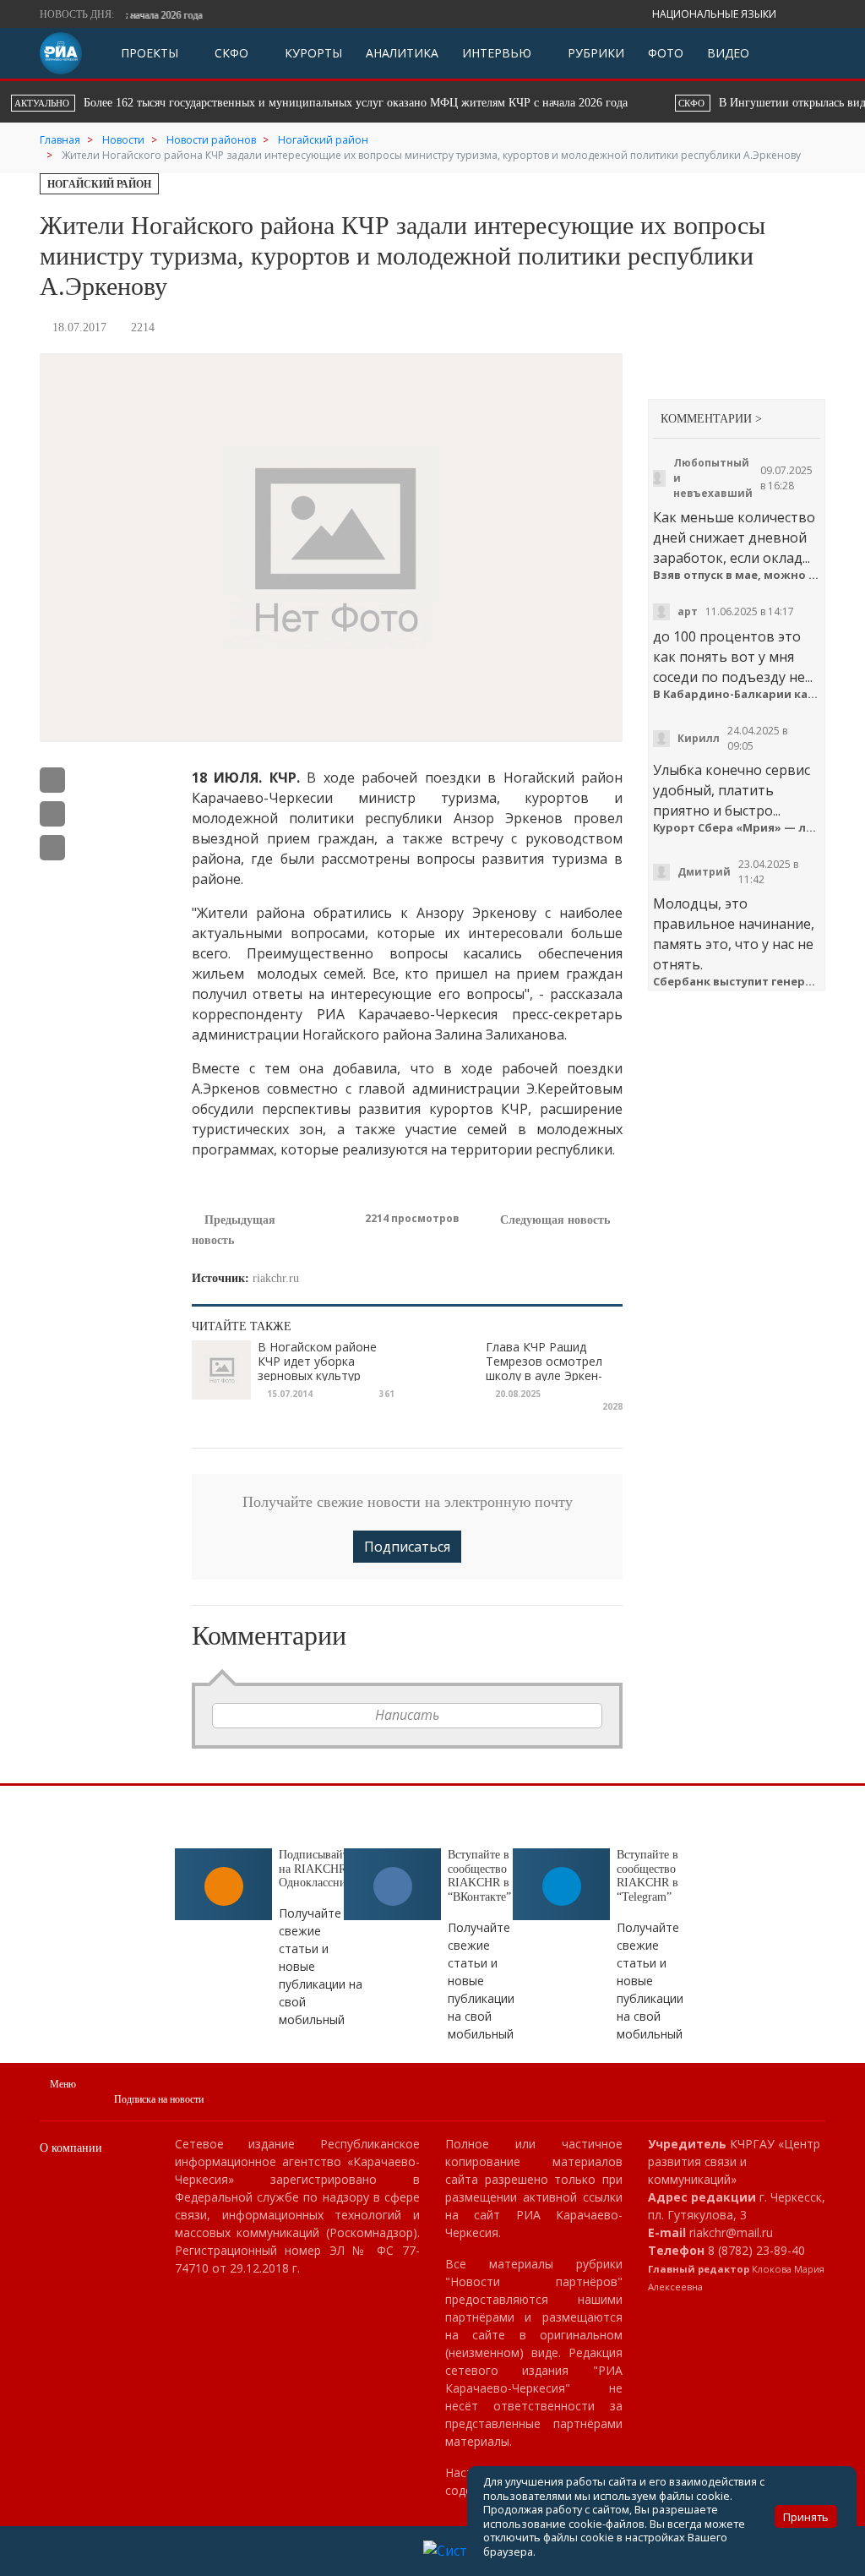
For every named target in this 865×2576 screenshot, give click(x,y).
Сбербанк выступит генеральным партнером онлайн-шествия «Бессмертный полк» (737, 982)
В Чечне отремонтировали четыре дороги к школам (585, 103)
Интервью (497, 53)
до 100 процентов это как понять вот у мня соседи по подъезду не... (733, 657)
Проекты (150, 53)
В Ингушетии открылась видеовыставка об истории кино (216, 103)
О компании (71, 2148)
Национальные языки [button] (715, 14)
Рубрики (594, 53)
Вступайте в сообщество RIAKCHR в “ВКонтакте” (479, 1876)
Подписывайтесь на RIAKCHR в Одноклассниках (321, 1869)
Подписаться (407, 1547)
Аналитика (402, 53)
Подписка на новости (159, 2099)
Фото (666, 53)
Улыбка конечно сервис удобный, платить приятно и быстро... (732, 790)
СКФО (230, 53)
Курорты (312, 53)
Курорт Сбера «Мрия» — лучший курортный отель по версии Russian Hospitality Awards (737, 828)
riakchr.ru (276, 1278)
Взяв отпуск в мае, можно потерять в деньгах (737, 575)
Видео (728, 53)
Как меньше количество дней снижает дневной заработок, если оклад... (734, 538)
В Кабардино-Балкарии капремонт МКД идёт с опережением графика (737, 694)
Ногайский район (99, 184)
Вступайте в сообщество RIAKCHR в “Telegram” (647, 1876)
